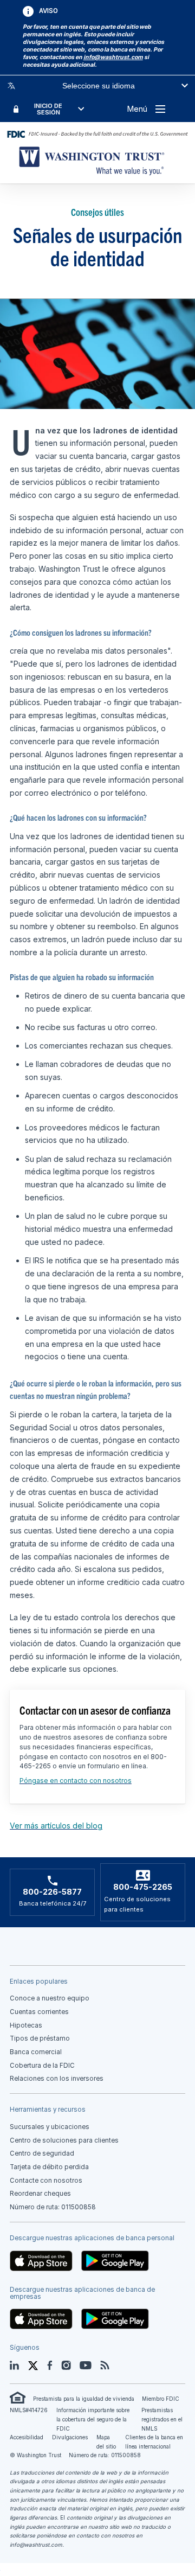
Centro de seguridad (42, 2153)
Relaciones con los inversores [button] (57, 2079)
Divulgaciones (70, 2437)
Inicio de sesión (48, 109)
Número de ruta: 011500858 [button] (53, 2207)
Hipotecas (26, 2025)
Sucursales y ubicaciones (50, 2127)
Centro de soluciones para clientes (64, 2140)
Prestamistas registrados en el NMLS (162, 2419)
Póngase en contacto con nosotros (76, 1781)
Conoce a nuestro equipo (50, 1998)
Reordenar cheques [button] (40, 2194)
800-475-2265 (143, 1887)
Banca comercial (36, 2052)
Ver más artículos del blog (56, 1826)
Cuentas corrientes (39, 2012)
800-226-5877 (52, 1892)
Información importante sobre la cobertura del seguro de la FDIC (93, 2419)
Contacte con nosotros (46, 2181)
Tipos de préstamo (40, 2038)
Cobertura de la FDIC (42, 2066)
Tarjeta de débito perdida (49, 2167)
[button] (113, 57)
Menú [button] (137, 109)
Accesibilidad (27, 2437)
